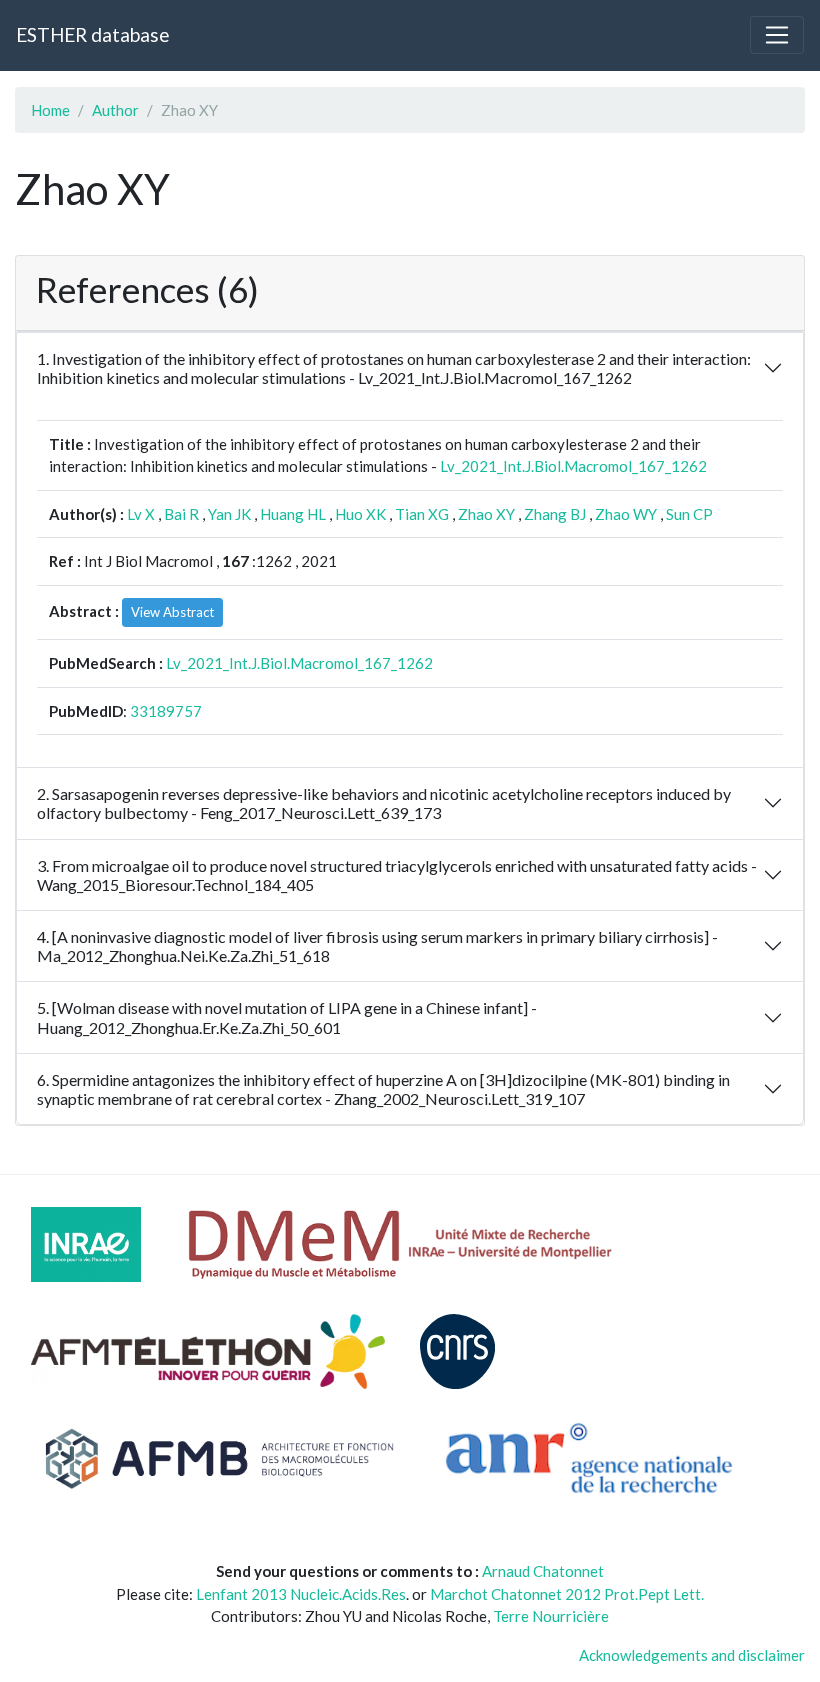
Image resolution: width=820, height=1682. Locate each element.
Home (50, 110)
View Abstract (172, 612)
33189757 (166, 711)
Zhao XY (486, 514)
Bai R (181, 514)
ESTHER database (92, 34)
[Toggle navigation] (777, 35)
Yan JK (229, 514)
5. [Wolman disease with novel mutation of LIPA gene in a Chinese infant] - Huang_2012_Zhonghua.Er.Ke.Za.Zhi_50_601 (287, 1017)
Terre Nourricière (551, 1616)
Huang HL (293, 514)
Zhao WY (626, 514)
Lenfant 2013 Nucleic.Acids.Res (301, 1594)
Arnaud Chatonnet (543, 1571)
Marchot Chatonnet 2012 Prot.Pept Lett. (567, 1594)
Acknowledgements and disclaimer (692, 1655)
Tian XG (422, 514)
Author (115, 110)
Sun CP (689, 514)
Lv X (141, 514)
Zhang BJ (555, 514)
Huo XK (360, 514)
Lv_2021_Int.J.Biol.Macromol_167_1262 (573, 466)
